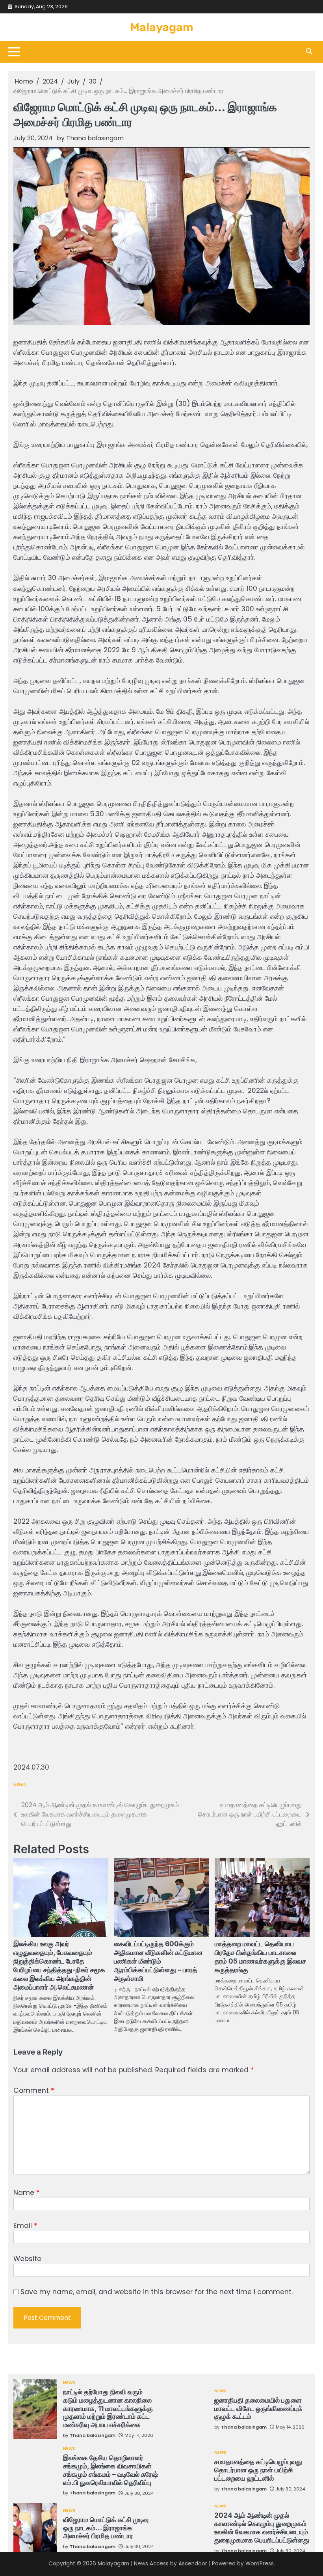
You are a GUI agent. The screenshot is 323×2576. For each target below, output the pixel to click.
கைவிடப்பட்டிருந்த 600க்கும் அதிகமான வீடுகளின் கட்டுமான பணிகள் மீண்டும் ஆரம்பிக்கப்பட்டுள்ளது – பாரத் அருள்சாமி (158, 1961)
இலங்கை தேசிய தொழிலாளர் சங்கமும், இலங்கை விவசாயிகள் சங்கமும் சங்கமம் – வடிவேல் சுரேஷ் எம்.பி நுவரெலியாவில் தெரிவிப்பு (110, 2470)
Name (26, 2193)
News (20, 1785)
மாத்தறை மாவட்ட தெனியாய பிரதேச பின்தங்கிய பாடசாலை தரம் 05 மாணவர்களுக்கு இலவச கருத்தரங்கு (260, 1957)
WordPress (260, 2564)
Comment (34, 2090)
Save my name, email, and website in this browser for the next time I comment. (157, 2292)
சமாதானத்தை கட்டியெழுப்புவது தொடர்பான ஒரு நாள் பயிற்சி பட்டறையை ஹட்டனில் (258, 2470)
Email (25, 2226)
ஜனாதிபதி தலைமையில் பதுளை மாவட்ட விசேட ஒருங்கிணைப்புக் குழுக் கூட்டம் (258, 2408)
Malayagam (162, 27)
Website (27, 2259)
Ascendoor (193, 2564)
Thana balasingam (95, 138)
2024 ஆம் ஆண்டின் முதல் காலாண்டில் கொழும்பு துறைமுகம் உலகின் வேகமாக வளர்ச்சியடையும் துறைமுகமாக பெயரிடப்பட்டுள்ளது (262, 2527)
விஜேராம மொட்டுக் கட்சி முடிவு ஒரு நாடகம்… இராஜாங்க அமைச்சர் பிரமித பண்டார (106, 2528)
